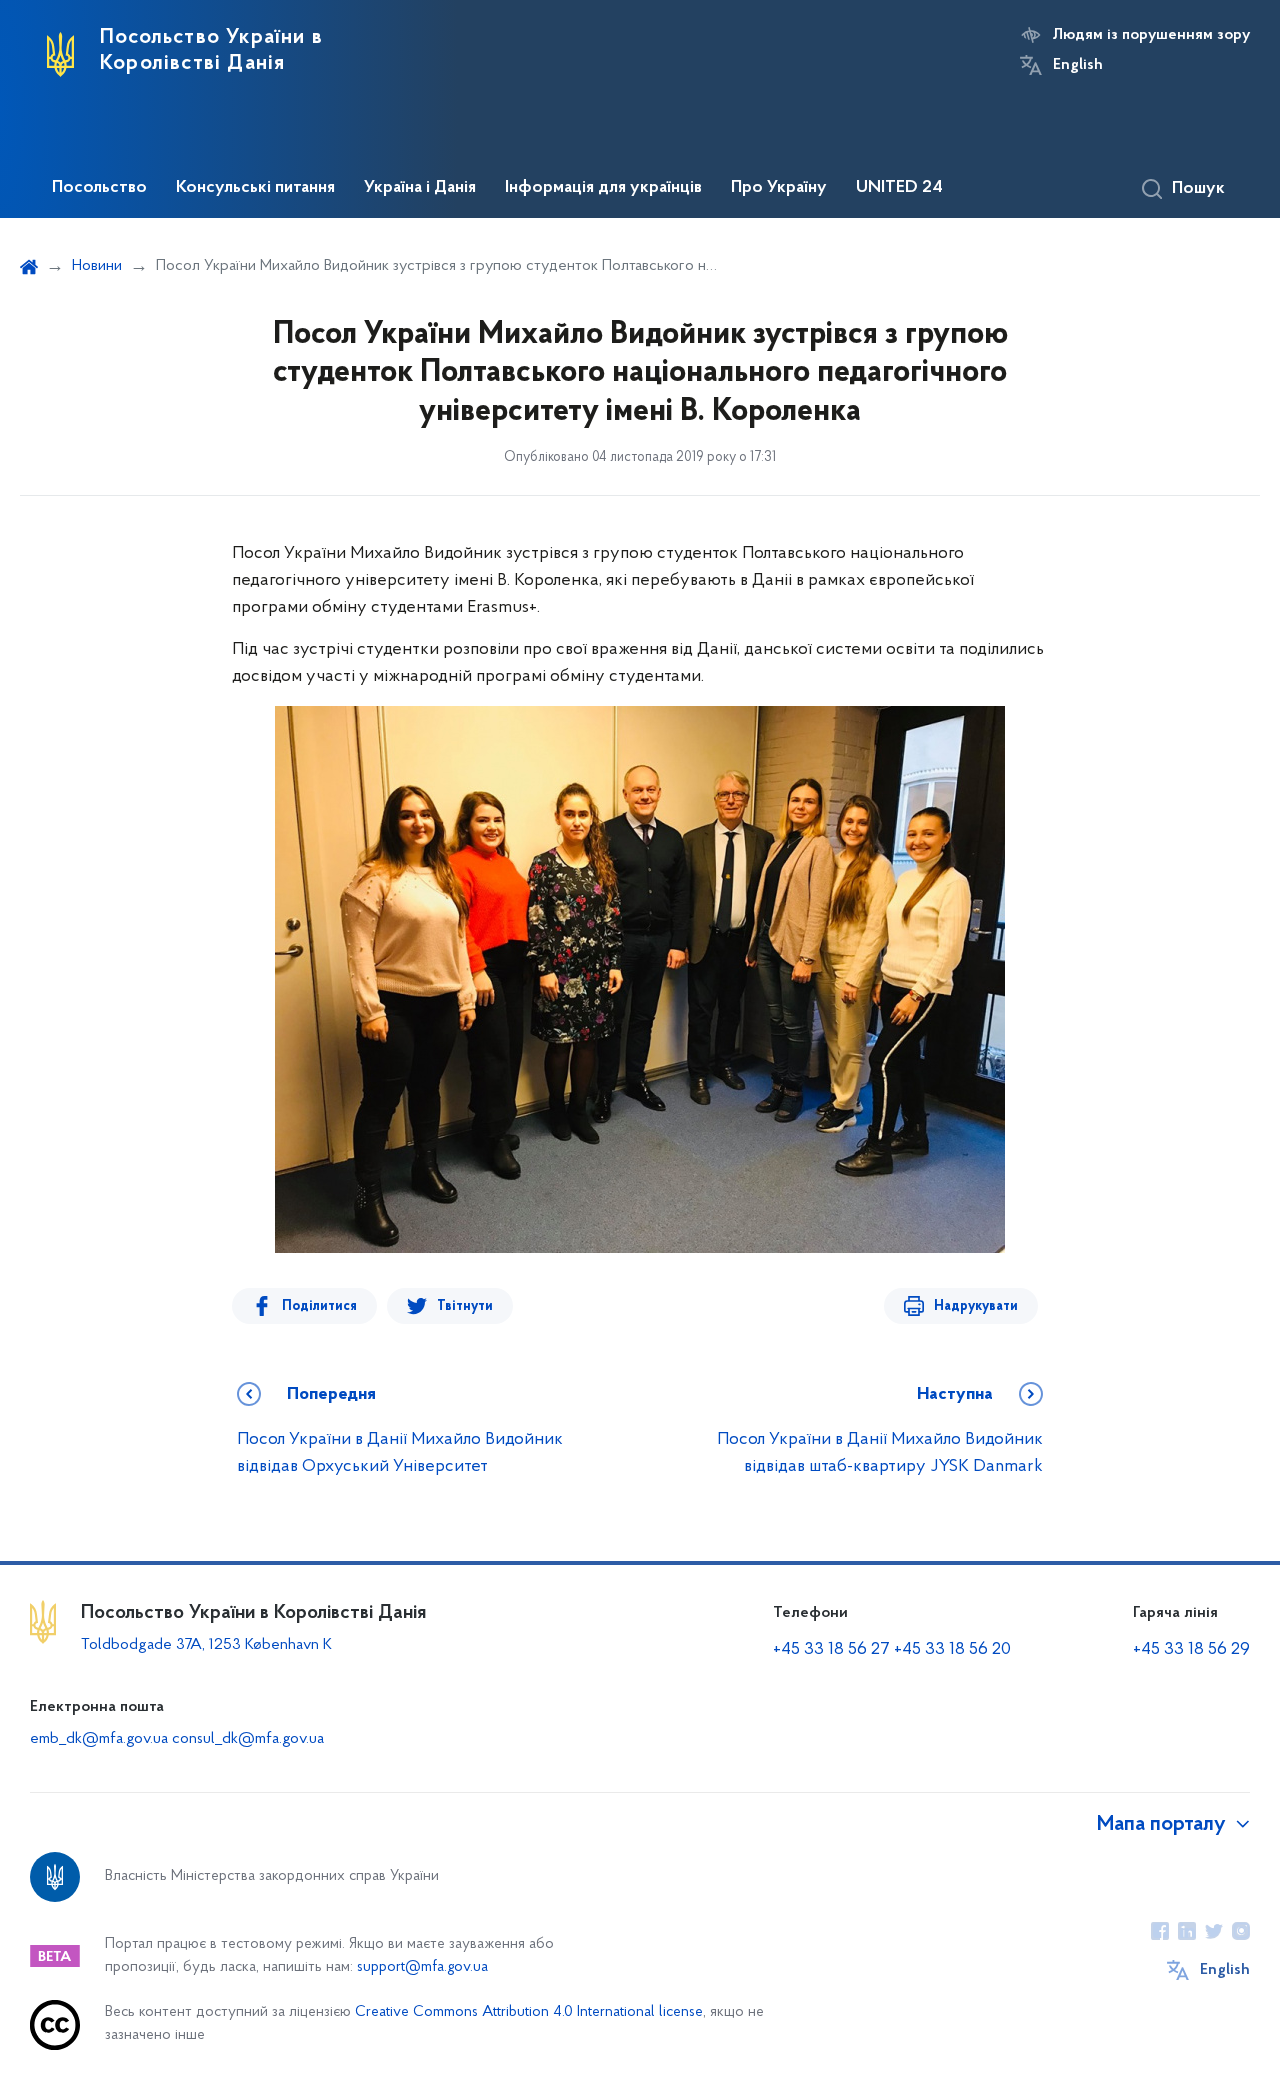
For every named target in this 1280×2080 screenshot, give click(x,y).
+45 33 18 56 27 (831, 1650)
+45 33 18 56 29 (1191, 1650)
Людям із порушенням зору (1151, 35)
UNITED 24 (899, 188)
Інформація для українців (603, 188)
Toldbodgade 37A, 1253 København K (206, 1645)
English (1078, 65)
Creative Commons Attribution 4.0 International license (529, 2012)
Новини (97, 266)
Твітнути (465, 1306)
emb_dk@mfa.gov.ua (99, 1739)
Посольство (99, 188)
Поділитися (319, 1306)
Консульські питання (255, 188)
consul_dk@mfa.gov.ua (248, 1739)
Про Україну (779, 188)
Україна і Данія (420, 188)
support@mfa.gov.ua (422, 1967)
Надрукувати (976, 1306)
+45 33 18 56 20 (952, 1650)
